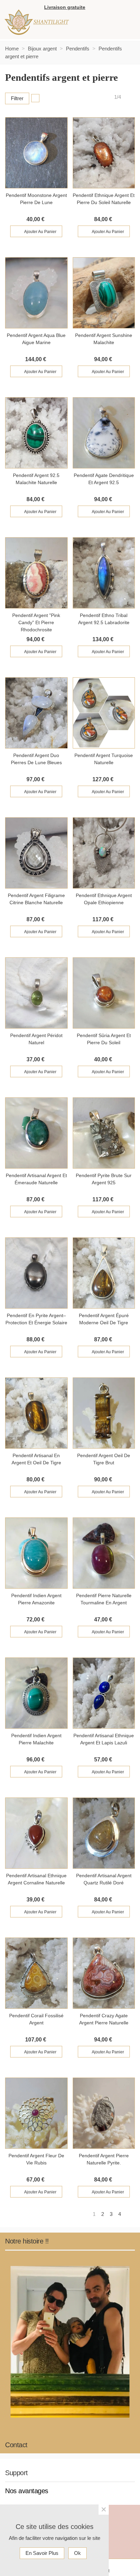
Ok (77, 2553)
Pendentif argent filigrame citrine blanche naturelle (36, 899)
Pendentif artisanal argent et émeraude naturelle (36, 1179)
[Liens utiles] (93, 8)
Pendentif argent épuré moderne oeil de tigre (104, 1319)
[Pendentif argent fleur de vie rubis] (36, 2113)
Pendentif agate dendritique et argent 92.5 (104, 479)
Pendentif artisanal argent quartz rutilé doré (104, 1879)
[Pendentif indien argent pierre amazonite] (36, 1553)
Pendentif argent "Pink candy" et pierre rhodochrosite (36, 622)
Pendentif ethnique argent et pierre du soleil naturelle (104, 199)
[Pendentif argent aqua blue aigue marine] (36, 293)
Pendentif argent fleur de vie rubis (36, 2159)
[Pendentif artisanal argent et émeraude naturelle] (36, 1133)
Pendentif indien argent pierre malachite (36, 1739)
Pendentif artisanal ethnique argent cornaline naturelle (36, 1879)
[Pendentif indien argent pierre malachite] (36, 1693)
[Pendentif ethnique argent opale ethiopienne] (104, 853)
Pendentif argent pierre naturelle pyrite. (104, 2159)
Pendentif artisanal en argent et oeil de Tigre (36, 1459)
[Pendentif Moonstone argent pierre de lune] (36, 153)
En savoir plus (42, 2553)
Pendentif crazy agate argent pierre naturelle (104, 2019)
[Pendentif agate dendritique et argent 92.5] (104, 433)
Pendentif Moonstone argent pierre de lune (36, 199)
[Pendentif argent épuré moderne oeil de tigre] (104, 1273)
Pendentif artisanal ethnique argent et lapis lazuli (104, 1739)
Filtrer (17, 98)
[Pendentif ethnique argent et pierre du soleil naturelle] (104, 153)
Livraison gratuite (65, 7)
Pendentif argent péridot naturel (36, 1039)
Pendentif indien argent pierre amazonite (36, 1599)
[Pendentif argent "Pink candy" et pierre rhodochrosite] (36, 573)
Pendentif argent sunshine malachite (104, 339)
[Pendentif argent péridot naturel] (36, 993)
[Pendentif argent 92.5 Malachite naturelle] (36, 433)
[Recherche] (128, 8)
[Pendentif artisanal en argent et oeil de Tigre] (36, 1413)
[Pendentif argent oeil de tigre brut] (104, 1413)
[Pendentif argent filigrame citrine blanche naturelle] (36, 853)
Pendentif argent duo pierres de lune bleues (36, 759)
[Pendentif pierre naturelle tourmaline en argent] (104, 1553)
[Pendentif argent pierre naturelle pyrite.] (104, 2113)
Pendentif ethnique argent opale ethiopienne (104, 899)
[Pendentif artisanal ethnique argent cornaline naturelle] (36, 1833)
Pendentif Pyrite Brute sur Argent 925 (104, 1179)
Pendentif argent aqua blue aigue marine (36, 339)
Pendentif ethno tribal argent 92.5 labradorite (104, 619)
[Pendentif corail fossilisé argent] (36, 1973)
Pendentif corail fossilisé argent (36, 2019)
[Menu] (122, 22)
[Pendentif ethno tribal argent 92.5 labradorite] (104, 573)
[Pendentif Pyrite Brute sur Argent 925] (104, 1133)
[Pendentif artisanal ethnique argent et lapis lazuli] (104, 1693)
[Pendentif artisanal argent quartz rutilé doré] (104, 1833)
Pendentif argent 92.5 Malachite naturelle (36, 479)
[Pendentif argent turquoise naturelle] (104, 713)
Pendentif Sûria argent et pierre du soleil (104, 1039)
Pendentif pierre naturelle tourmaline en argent (104, 1599)
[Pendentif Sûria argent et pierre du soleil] (104, 993)
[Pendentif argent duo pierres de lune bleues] (36, 713)
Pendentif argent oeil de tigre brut (104, 1459)
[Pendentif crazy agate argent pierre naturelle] (104, 1973)
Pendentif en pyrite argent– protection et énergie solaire (36, 1319)
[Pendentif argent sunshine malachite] (104, 293)
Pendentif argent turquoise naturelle (104, 759)
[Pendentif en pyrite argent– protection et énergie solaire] (36, 1273)
